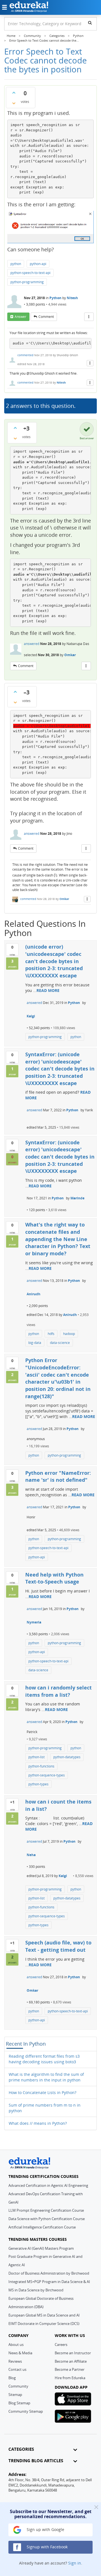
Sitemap (15, 2395)
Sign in (75, 2563)
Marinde (77, 1198)
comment (46, 317)
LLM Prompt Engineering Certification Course (46, 2210)
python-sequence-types (47, 1775)
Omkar (70, 655)
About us (16, 2345)
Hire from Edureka (70, 2378)
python (16, 264)
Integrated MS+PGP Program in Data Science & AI (49, 2282)
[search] (90, 23)
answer (20, 317)
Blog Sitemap (19, 2403)
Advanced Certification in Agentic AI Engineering (48, 2185)
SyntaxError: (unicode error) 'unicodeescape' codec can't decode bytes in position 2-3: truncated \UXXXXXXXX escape (60, 1069)
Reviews (15, 2361)
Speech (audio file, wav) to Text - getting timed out (58, 1946)
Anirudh (34, 1294)
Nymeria (34, 1622)
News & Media (20, 2353)
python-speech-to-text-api (30, 273)
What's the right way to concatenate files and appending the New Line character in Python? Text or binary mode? (58, 1239)
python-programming (27, 282)
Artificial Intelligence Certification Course (42, 2227)
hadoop (69, 1334)
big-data (35, 1343)
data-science (60, 1343)
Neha (31, 1855)
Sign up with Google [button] (45, 2529)
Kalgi (31, 1016)
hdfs (51, 1334)
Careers (61, 2345)
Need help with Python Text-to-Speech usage (54, 1578)
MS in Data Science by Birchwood (36, 2290)
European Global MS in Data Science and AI (44, 2315)
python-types (38, 1784)
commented (25, 355)
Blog (12, 2378)
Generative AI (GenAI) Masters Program (41, 2248)
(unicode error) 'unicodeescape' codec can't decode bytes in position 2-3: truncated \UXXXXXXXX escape (54, 961)
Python (55, 298)
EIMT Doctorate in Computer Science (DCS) (44, 2324)
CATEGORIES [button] (21, 2449)
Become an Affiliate (71, 2361)
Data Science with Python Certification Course (47, 2219)
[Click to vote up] (14, 93)
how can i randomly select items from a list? (58, 1691)
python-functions (41, 1766)
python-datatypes (67, 1757)
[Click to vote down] (14, 103)
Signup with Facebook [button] (47, 2547)
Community (18, 2386)
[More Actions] (89, 317)
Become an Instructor (73, 2353)
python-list (36, 1757)
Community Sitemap (26, 2411)
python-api (38, 264)
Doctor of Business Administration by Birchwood (49, 2273)
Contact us (17, 2369)
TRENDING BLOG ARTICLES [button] (36, 2461)
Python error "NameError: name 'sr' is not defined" (58, 1476)
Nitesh (72, 298)
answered (32, 644)
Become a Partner (70, 2369)
